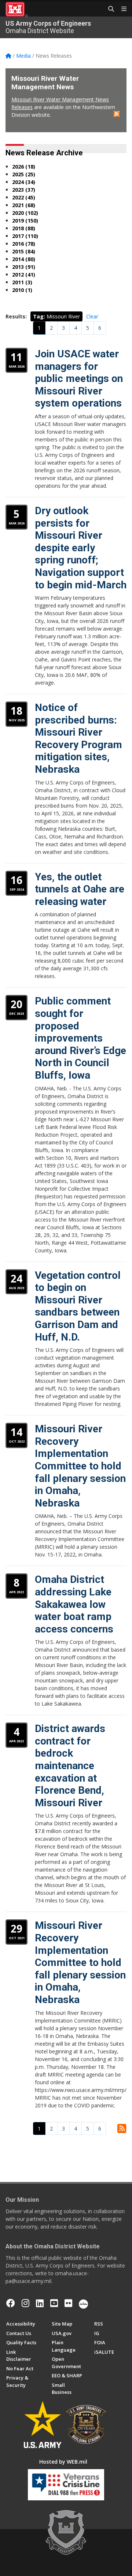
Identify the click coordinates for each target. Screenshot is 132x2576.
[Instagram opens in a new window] (25, 2303)
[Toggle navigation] (121, 9)
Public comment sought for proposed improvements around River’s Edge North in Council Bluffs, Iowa (80, 1038)
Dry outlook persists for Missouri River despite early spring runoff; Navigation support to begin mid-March (81, 548)
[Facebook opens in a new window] (11, 2303)
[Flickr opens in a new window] (68, 2303)
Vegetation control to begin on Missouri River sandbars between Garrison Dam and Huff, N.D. (78, 1306)
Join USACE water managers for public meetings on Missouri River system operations (79, 378)
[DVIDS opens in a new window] (83, 2303)
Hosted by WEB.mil (63, 2462)
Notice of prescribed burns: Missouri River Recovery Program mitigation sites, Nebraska (78, 738)
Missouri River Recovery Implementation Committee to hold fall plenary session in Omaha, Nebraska (80, 1466)
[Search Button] (109, 9)
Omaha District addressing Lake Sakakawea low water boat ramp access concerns (74, 1604)
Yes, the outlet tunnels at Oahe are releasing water (80, 889)
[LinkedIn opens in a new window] (40, 2303)
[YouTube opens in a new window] (54, 2303)
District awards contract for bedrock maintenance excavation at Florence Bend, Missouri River (70, 1766)
